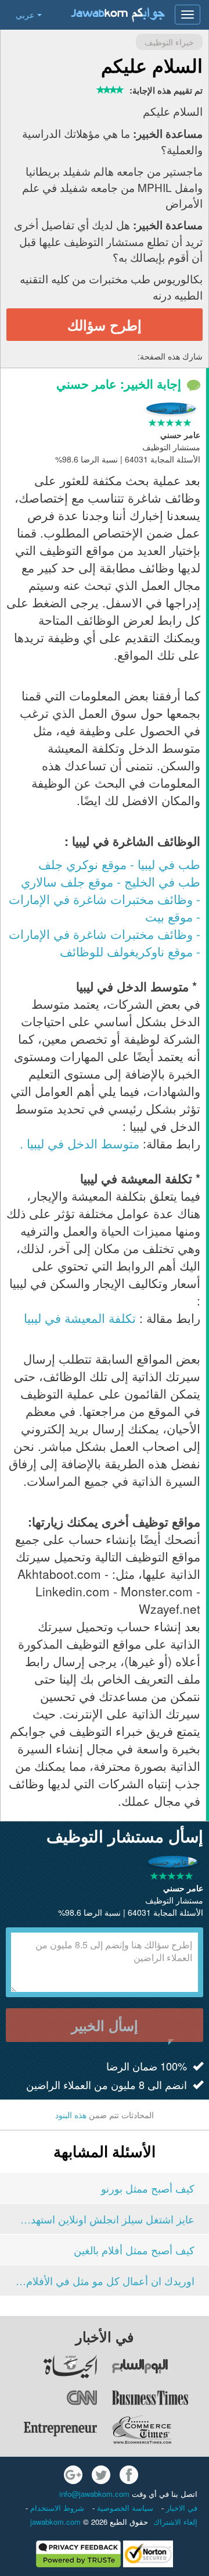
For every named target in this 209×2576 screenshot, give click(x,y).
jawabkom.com (55, 2522)
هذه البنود (71, 2115)
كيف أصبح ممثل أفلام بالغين (134, 2250)
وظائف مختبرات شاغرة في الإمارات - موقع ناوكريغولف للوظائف (105, 942)
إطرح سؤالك (105, 325)
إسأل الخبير (105, 2025)
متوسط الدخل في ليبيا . (80, 1143)
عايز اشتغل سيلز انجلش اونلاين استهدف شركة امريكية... (105, 2219)
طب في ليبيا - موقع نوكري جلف (119, 864)
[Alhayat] (49, 2367)
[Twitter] (101, 2475)
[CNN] (49, 2398)
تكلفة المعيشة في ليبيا (80, 1318)
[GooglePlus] (73, 2475)
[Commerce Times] (160, 2429)
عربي (25, 15)
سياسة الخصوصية (124, 2508)
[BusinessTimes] (160, 2398)
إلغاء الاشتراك (175, 2522)
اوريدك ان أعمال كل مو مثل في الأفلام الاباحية (105, 2280)
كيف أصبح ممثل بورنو (148, 2188)
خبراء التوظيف (169, 42)
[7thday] (160, 2367)
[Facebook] (129, 2475)
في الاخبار (181, 2508)
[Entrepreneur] (49, 2429)
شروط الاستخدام (56, 2508)
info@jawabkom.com (94, 2494)
